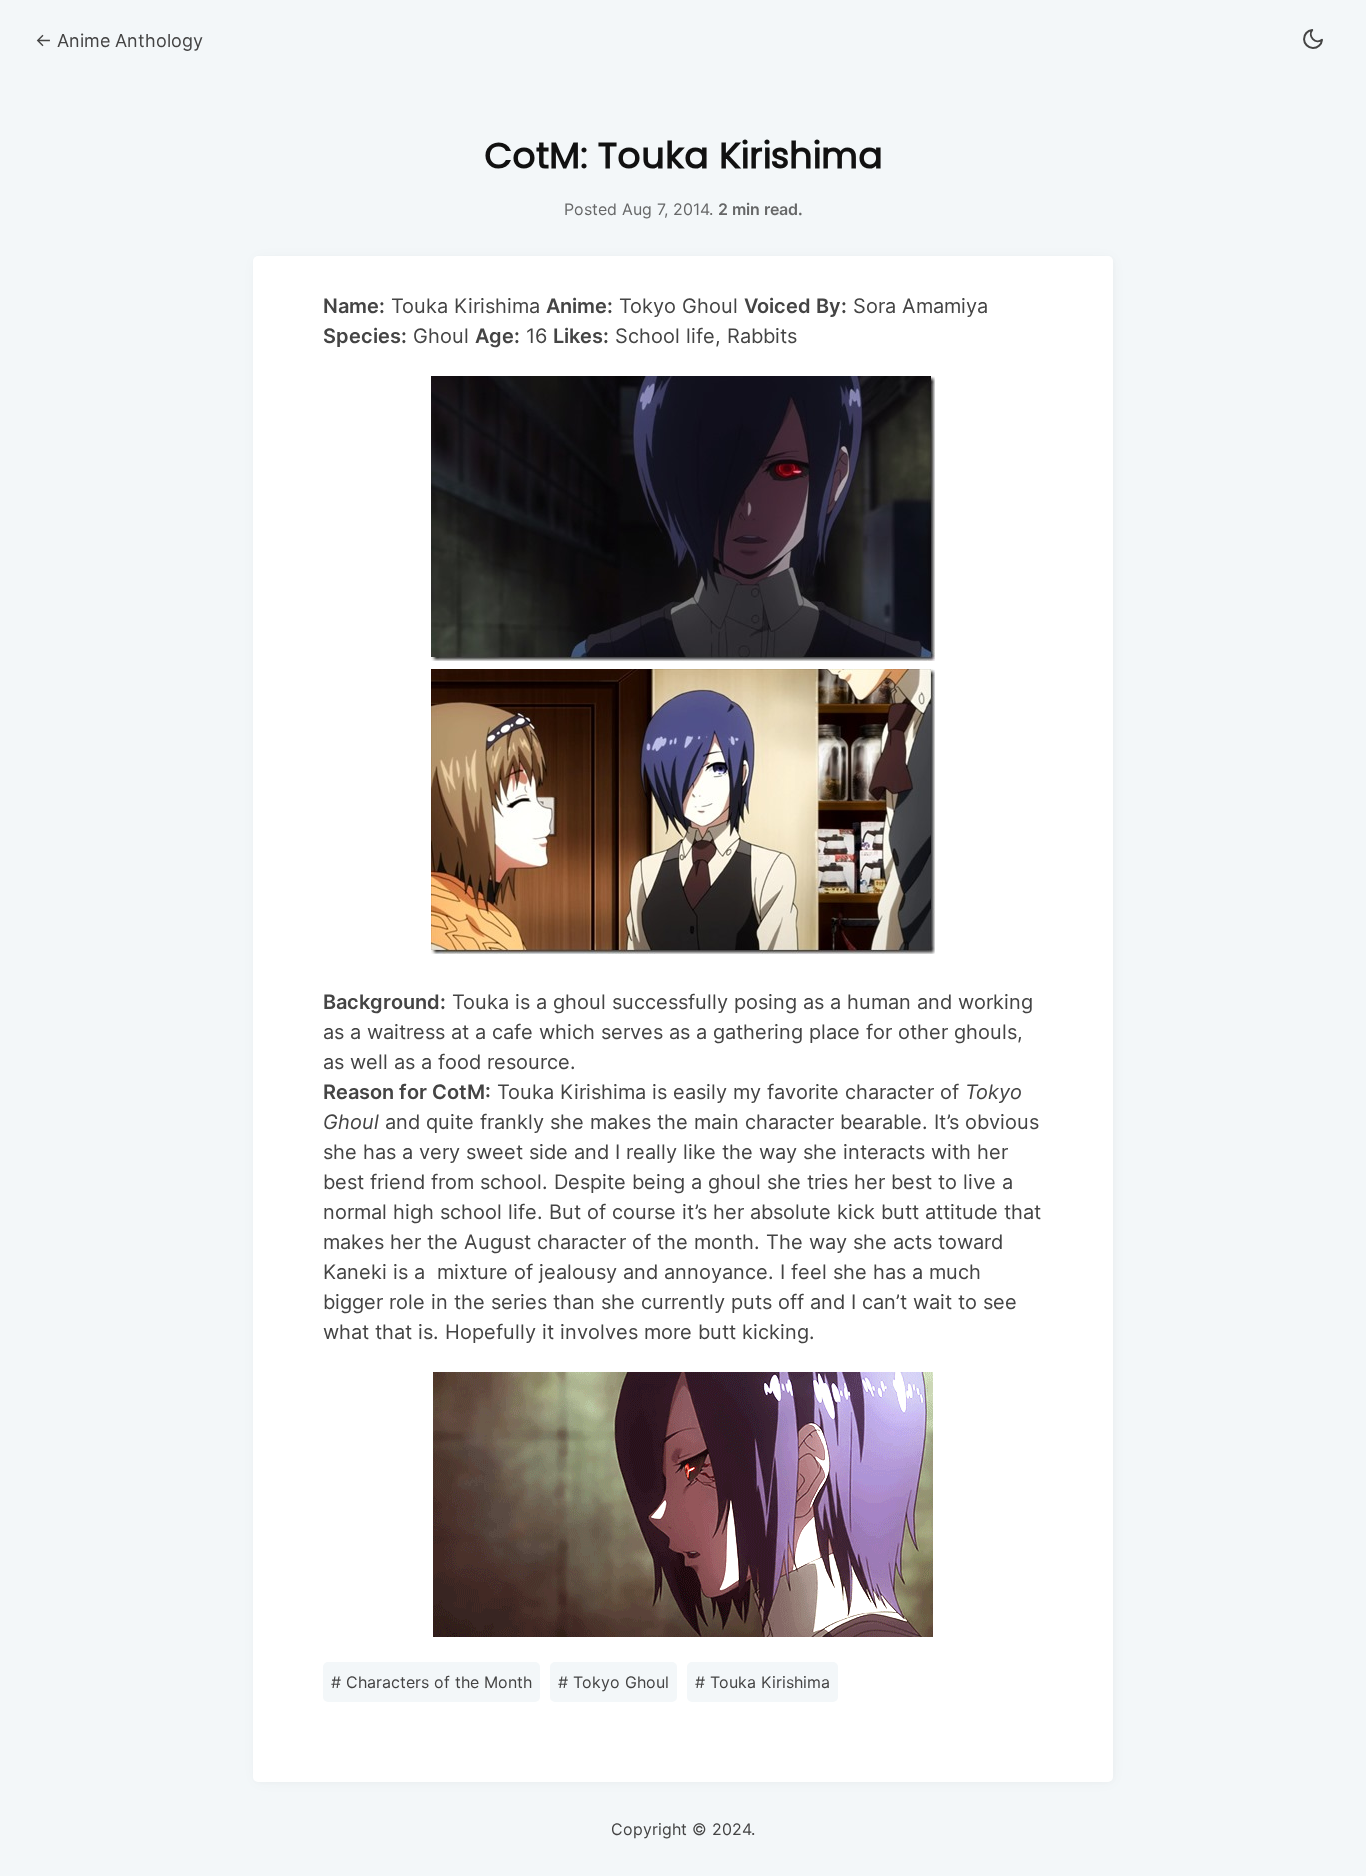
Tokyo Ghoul (613, 1682)
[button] (1313, 40)
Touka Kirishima (762, 1682)
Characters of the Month (431, 1682)
